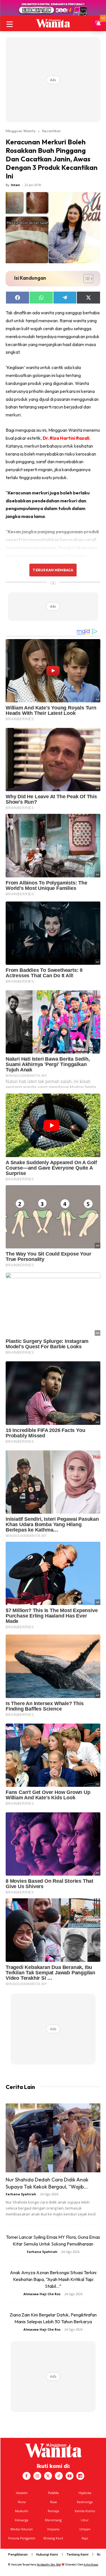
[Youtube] (70, 2476)
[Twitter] (48, 2476)
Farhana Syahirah (21, 2194)
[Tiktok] (59, 2476)
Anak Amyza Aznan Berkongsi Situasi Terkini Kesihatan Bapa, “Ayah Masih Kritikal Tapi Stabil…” (53, 2279)
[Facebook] (27, 2476)
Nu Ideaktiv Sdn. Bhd (49, 2565)
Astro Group (91, 2565)
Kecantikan (51, 131)
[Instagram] (37, 2476)
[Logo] (53, 23)
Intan (15, 185)
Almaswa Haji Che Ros (42, 2294)
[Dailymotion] (80, 2476)
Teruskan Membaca (53, 570)
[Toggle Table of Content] (86, 279)
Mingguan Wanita (20, 131)
